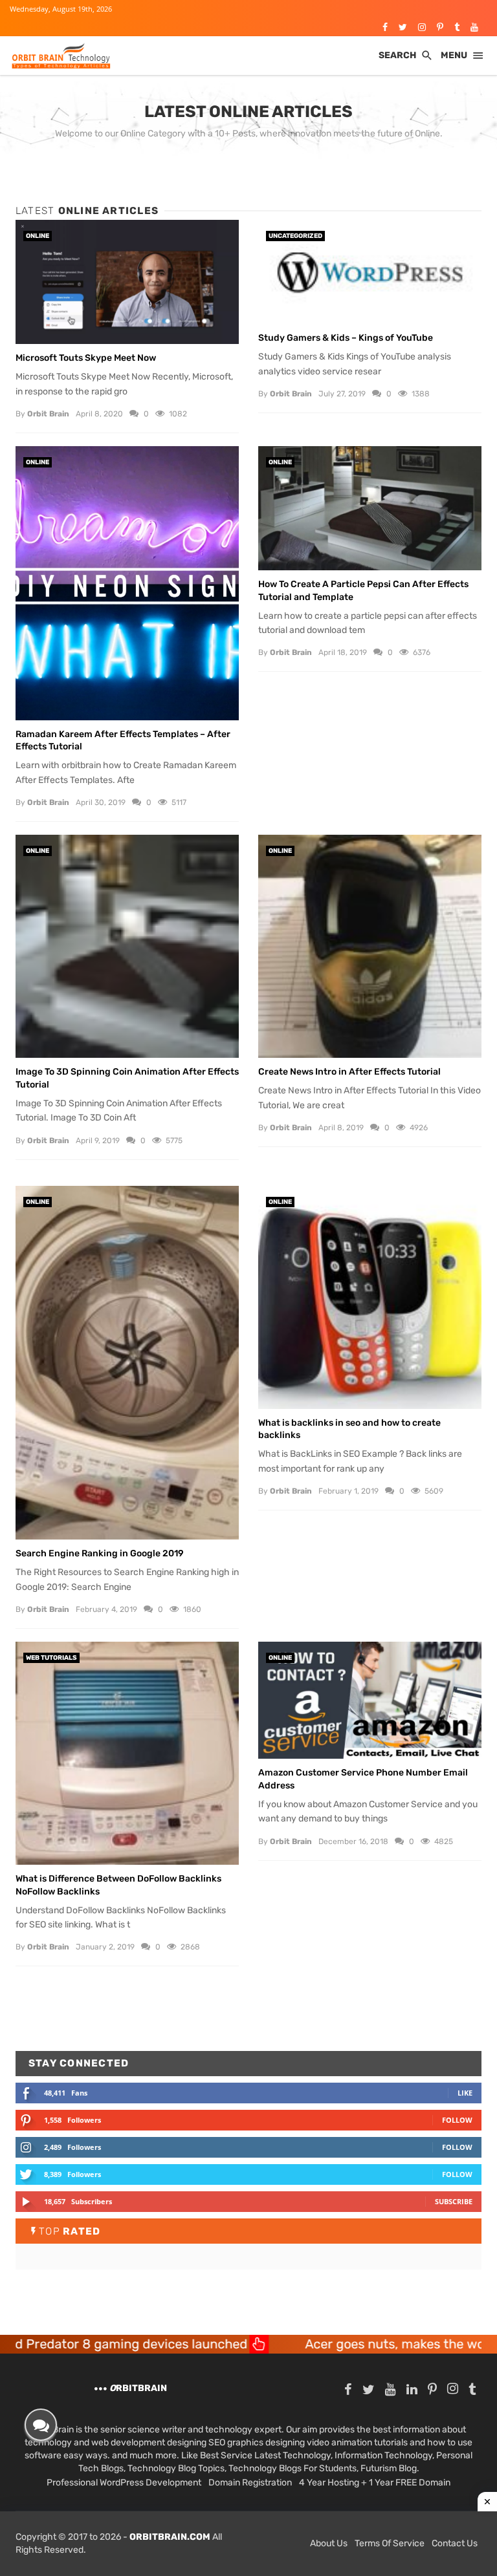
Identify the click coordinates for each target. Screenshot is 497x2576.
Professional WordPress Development (124, 2483)
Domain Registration (250, 2483)
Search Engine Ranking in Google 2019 (100, 1553)
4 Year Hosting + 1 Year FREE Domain (375, 2483)
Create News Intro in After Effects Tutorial (349, 1072)
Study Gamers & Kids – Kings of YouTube (346, 338)
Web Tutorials (51, 1658)
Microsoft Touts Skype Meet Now (86, 358)
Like (465, 2093)
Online (38, 236)
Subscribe (454, 2201)
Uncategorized (295, 236)
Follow (457, 2120)
